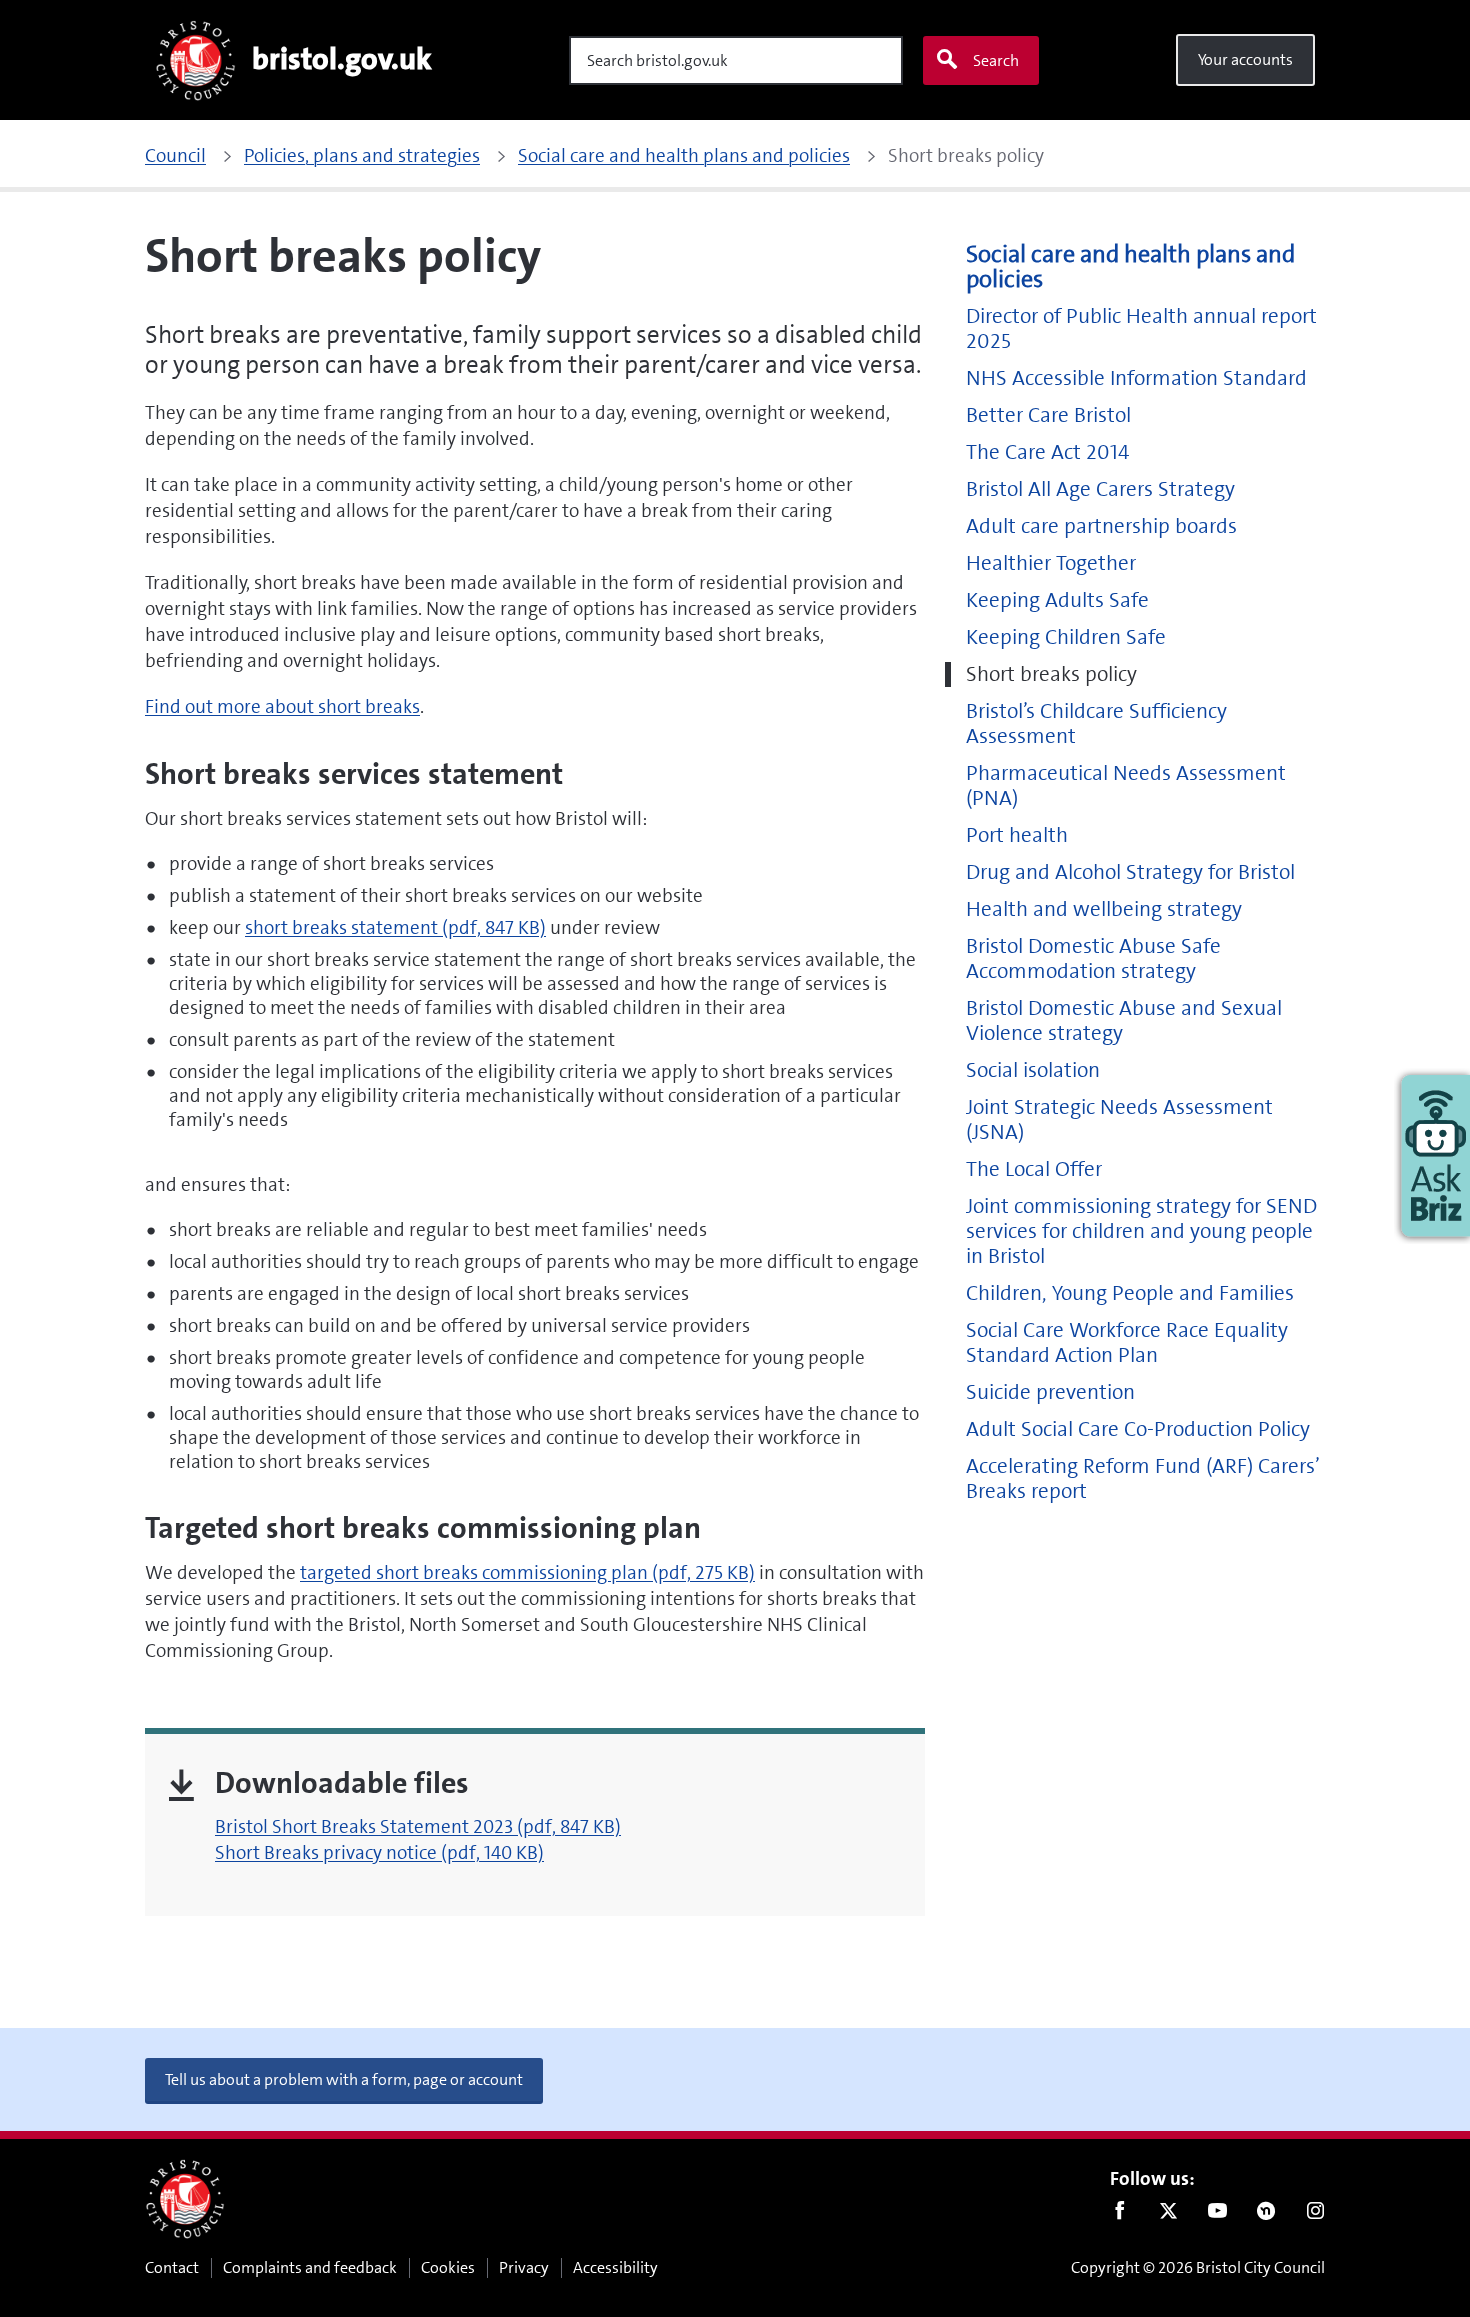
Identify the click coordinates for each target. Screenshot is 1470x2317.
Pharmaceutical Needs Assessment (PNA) (1126, 786)
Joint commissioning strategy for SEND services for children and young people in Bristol (1141, 1231)
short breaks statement (395, 927)
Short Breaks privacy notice (379, 1852)
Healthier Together (1051, 563)
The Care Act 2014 (1047, 452)
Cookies (448, 2267)
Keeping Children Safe (1066, 637)
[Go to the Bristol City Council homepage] (185, 2199)
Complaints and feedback (310, 2267)
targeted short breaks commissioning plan (527, 1572)
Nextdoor (1266, 2215)
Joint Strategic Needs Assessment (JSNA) (1119, 1120)
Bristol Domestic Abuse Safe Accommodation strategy (1093, 959)
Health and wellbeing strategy (1104, 909)
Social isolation (1033, 1070)
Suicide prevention (1050, 1392)
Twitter (1168, 2215)
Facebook (1119, 2215)
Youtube (1217, 2215)
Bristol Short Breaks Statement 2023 (418, 1826)
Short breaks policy (1051, 674)
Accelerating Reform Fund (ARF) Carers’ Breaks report (1143, 1479)
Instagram (1315, 2215)
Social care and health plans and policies (1130, 267)
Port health (1017, 835)
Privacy (524, 2267)
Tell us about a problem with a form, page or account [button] (344, 2079)
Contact (172, 2267)
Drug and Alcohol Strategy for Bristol (1130, 872)
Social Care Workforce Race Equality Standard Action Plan (1127, 1343)
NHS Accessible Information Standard (1136, 378)
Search (996, 60)
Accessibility (615, 2267)
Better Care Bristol (1048, 415)
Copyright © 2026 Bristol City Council (1198, 2267)
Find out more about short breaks (282, 706)
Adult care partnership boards (1101, 526)
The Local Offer (1034, 1169)
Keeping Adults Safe (1057, 600)
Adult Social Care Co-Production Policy (1138, 1429)
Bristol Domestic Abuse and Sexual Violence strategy (1124, 1021)
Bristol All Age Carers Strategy (1100, 489)
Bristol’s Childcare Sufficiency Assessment (1096, 724)
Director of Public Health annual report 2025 (1141, 329)
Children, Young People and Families (1130, 1293)
